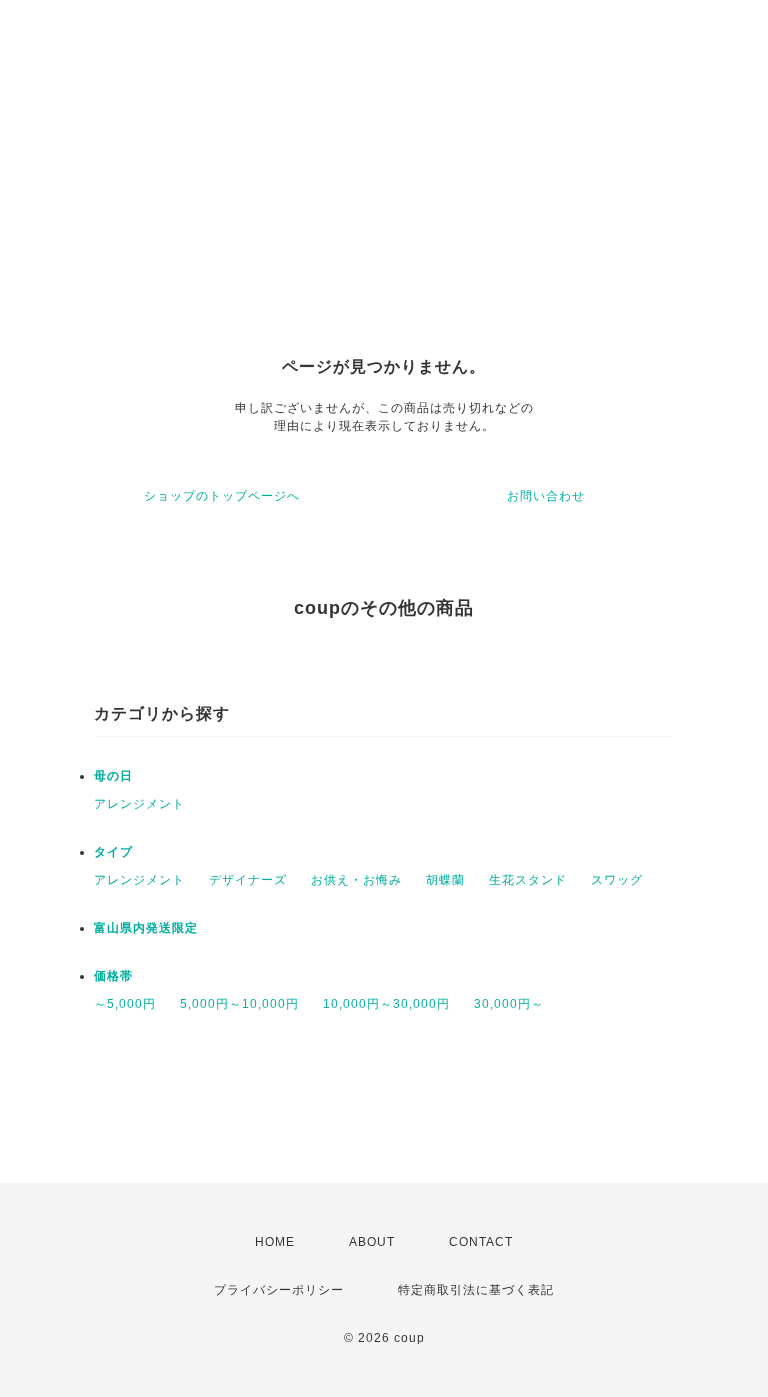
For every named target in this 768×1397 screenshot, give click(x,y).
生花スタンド (528, 880)
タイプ (113, 852)
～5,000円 (125, 1004)
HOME (275, 1242)
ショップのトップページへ (222, 496)
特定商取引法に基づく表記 (476, 1290)
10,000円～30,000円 (386, 1004)
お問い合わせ (546, 496)
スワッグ (617, 880)
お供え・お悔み (356, 880)
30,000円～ (509, 1004)
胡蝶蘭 (445, 880)
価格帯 (113, 976)
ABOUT (372, 1242)
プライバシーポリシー (279, 1290)
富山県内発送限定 (146, 928)
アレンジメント (139, 804)
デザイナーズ (248, 880)
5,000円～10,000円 (239, 1004)
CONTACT (481, 1242)
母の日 (113, 776)
